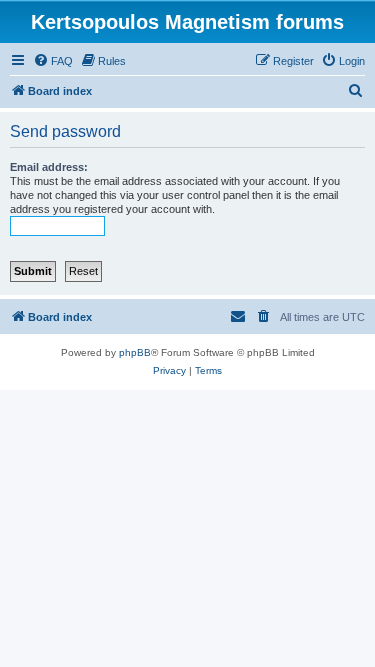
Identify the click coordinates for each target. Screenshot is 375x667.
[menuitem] (53, 61)
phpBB (135, 352)
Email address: (49, 167)
